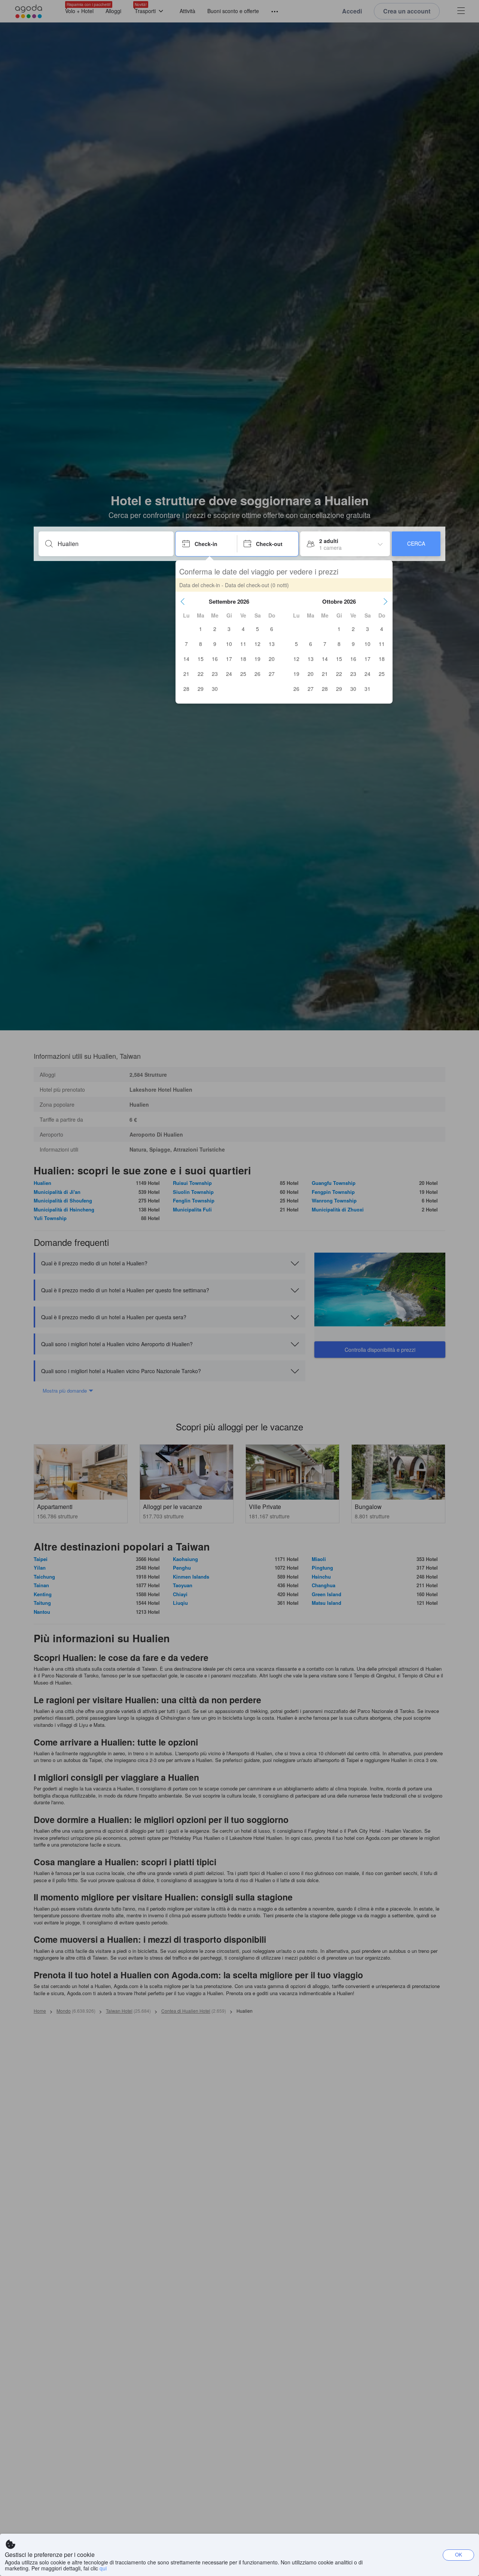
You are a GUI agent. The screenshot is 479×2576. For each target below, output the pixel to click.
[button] (183, 601)
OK (459, 2554)
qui (103, 2568)
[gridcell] (201, 629)
